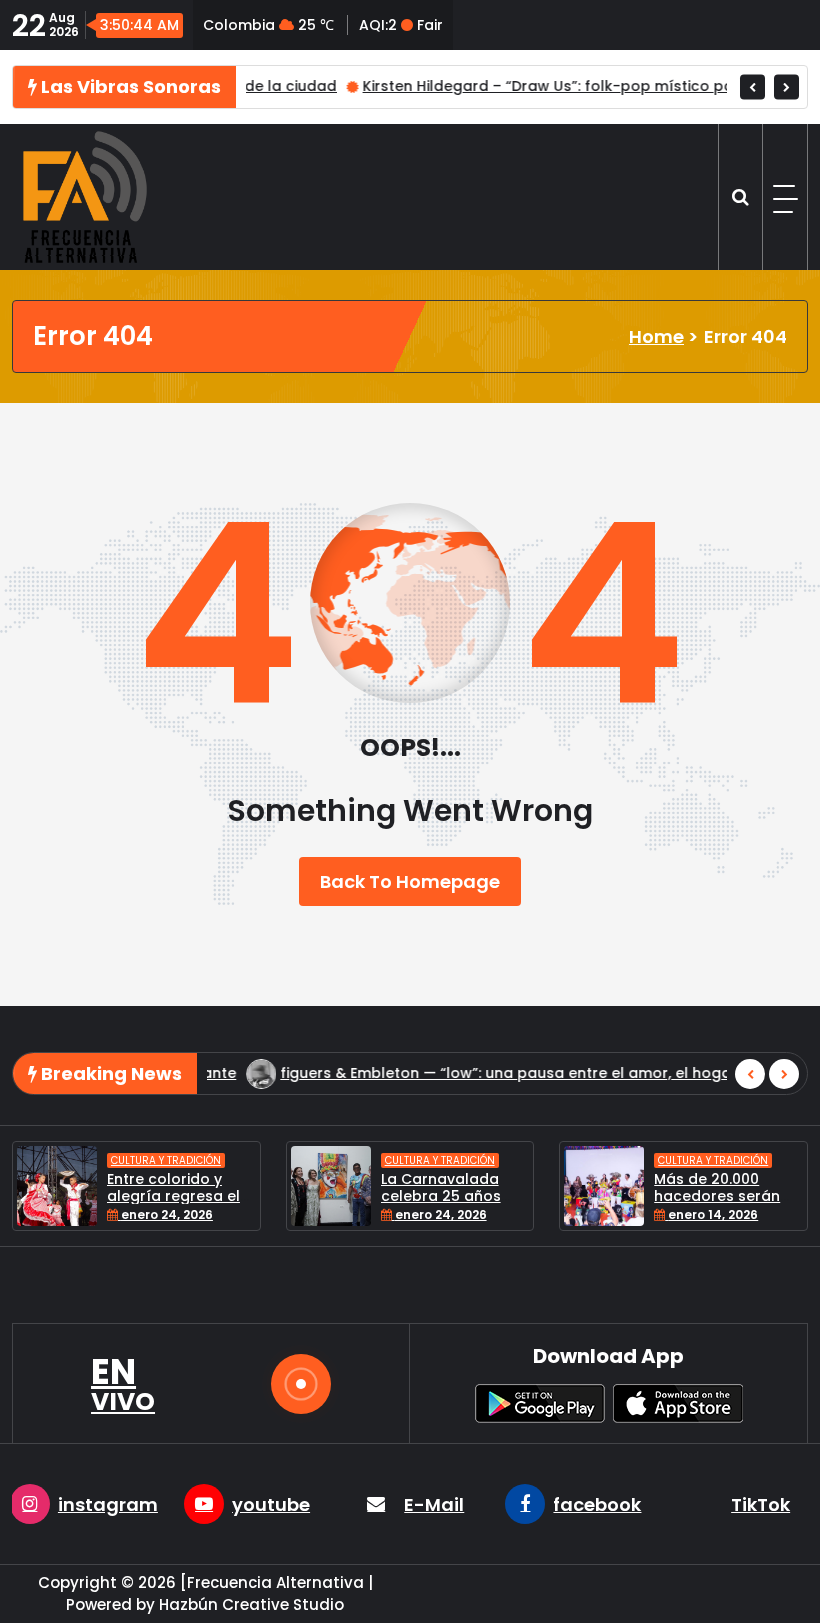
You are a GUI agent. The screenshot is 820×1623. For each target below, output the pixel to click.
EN (123, 1384)
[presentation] (752, 86)
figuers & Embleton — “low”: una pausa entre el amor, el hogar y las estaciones (450, 1073)
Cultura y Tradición (235, 1160)
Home (656, 336)
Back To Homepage (410, 881)
